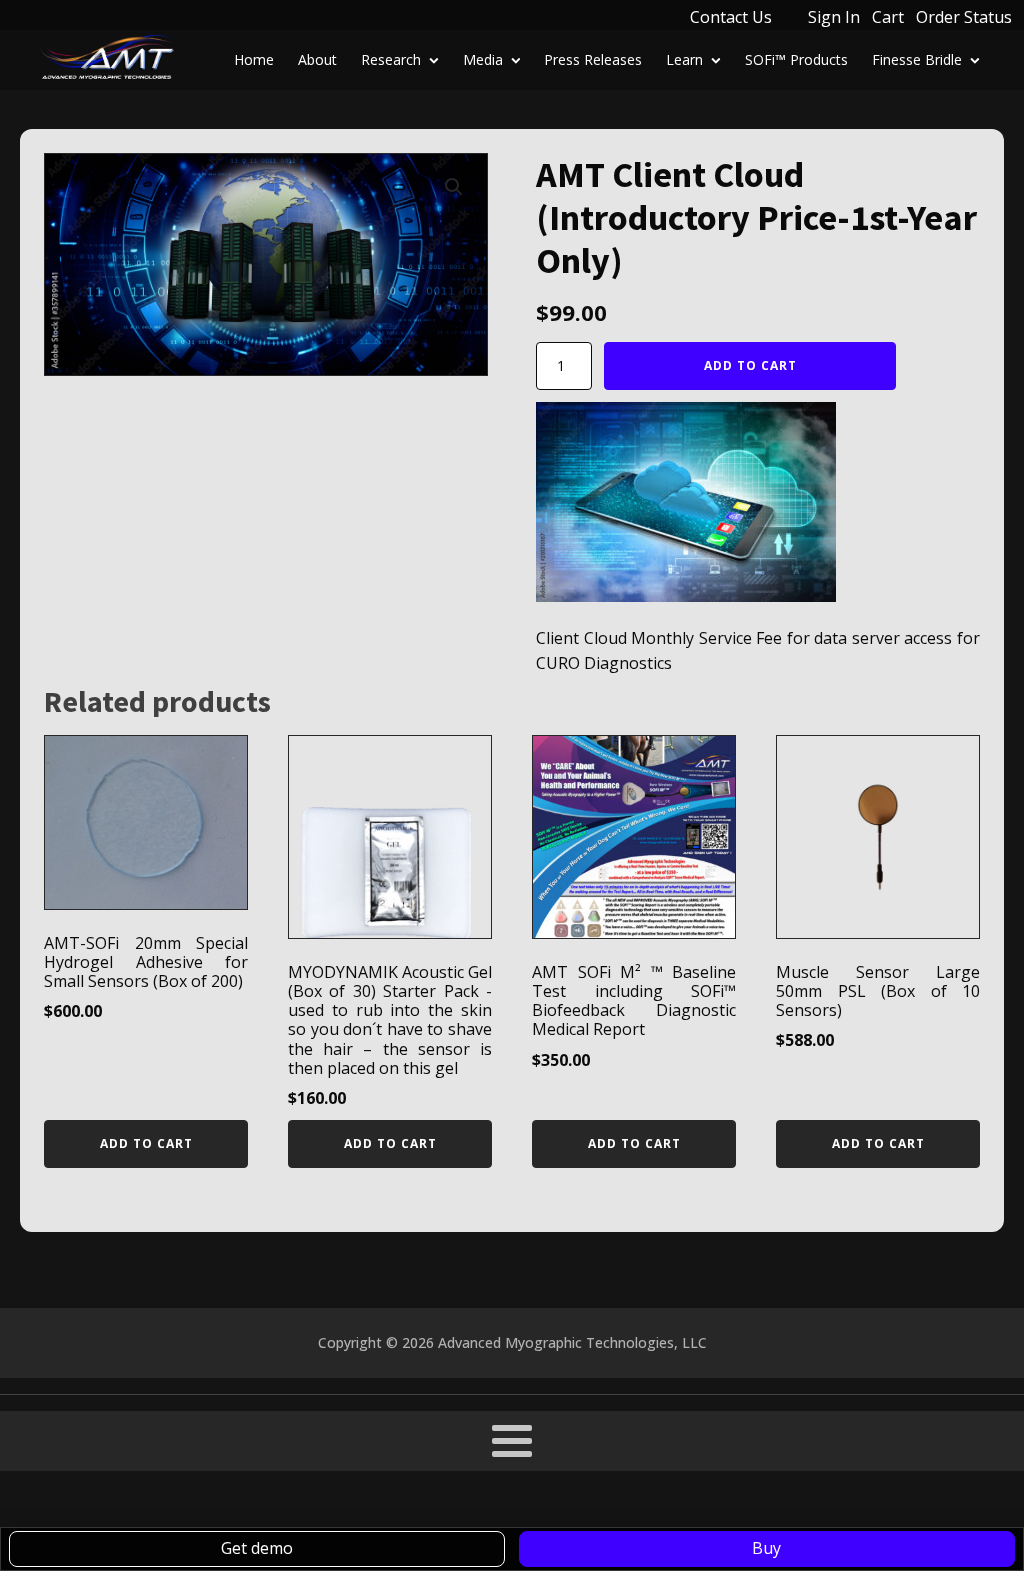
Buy (766, 1548)
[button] (454, 187)
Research (391, 59)
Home (254, 59)
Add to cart (750, 365)
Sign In (834, 17)
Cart (888, 17)
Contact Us (731, 17)
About (317, 59)
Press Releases (593, 59)
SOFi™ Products (796, 59)
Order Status (964, 17)
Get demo (257, 1548)
